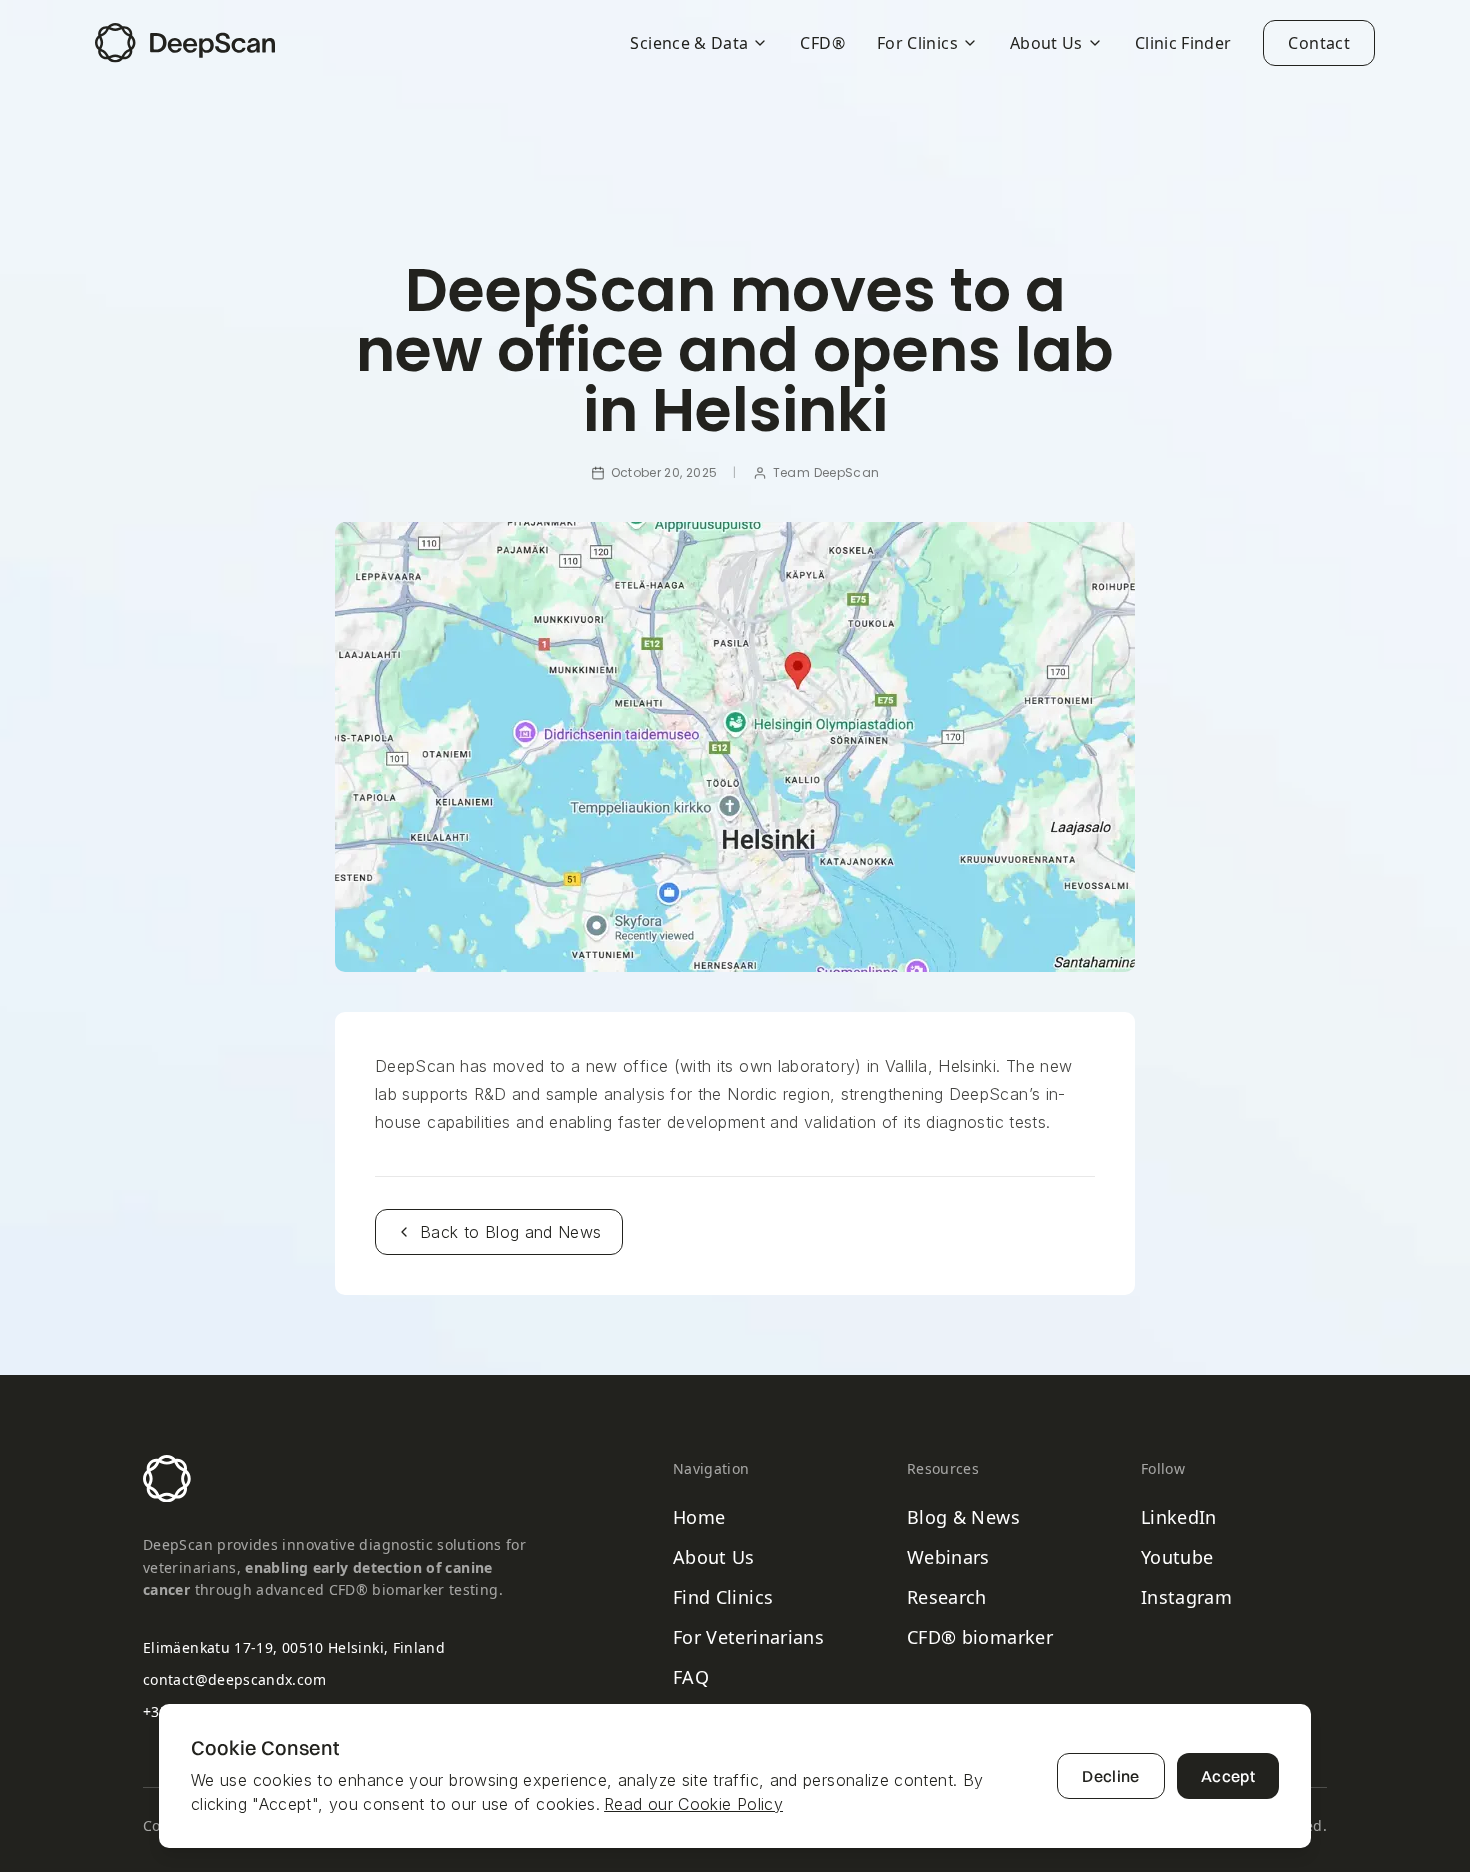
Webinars (948, 1557)
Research (947, 1597)
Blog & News (963, 1517)
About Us (714, 1557)
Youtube (1177, 1557)
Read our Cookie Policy (693, 1804)
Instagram (1186, 1597)
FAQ (691, 1677)
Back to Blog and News (511, 1232)
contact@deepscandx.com (234, 1679)
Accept (1228, 1776)
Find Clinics (723, 1597)
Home (699, 1517)
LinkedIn (1179, 1517)
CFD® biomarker (980, 1637)
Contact (1319, 43)
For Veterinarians (748, 1637)
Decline (1111, 1776)
